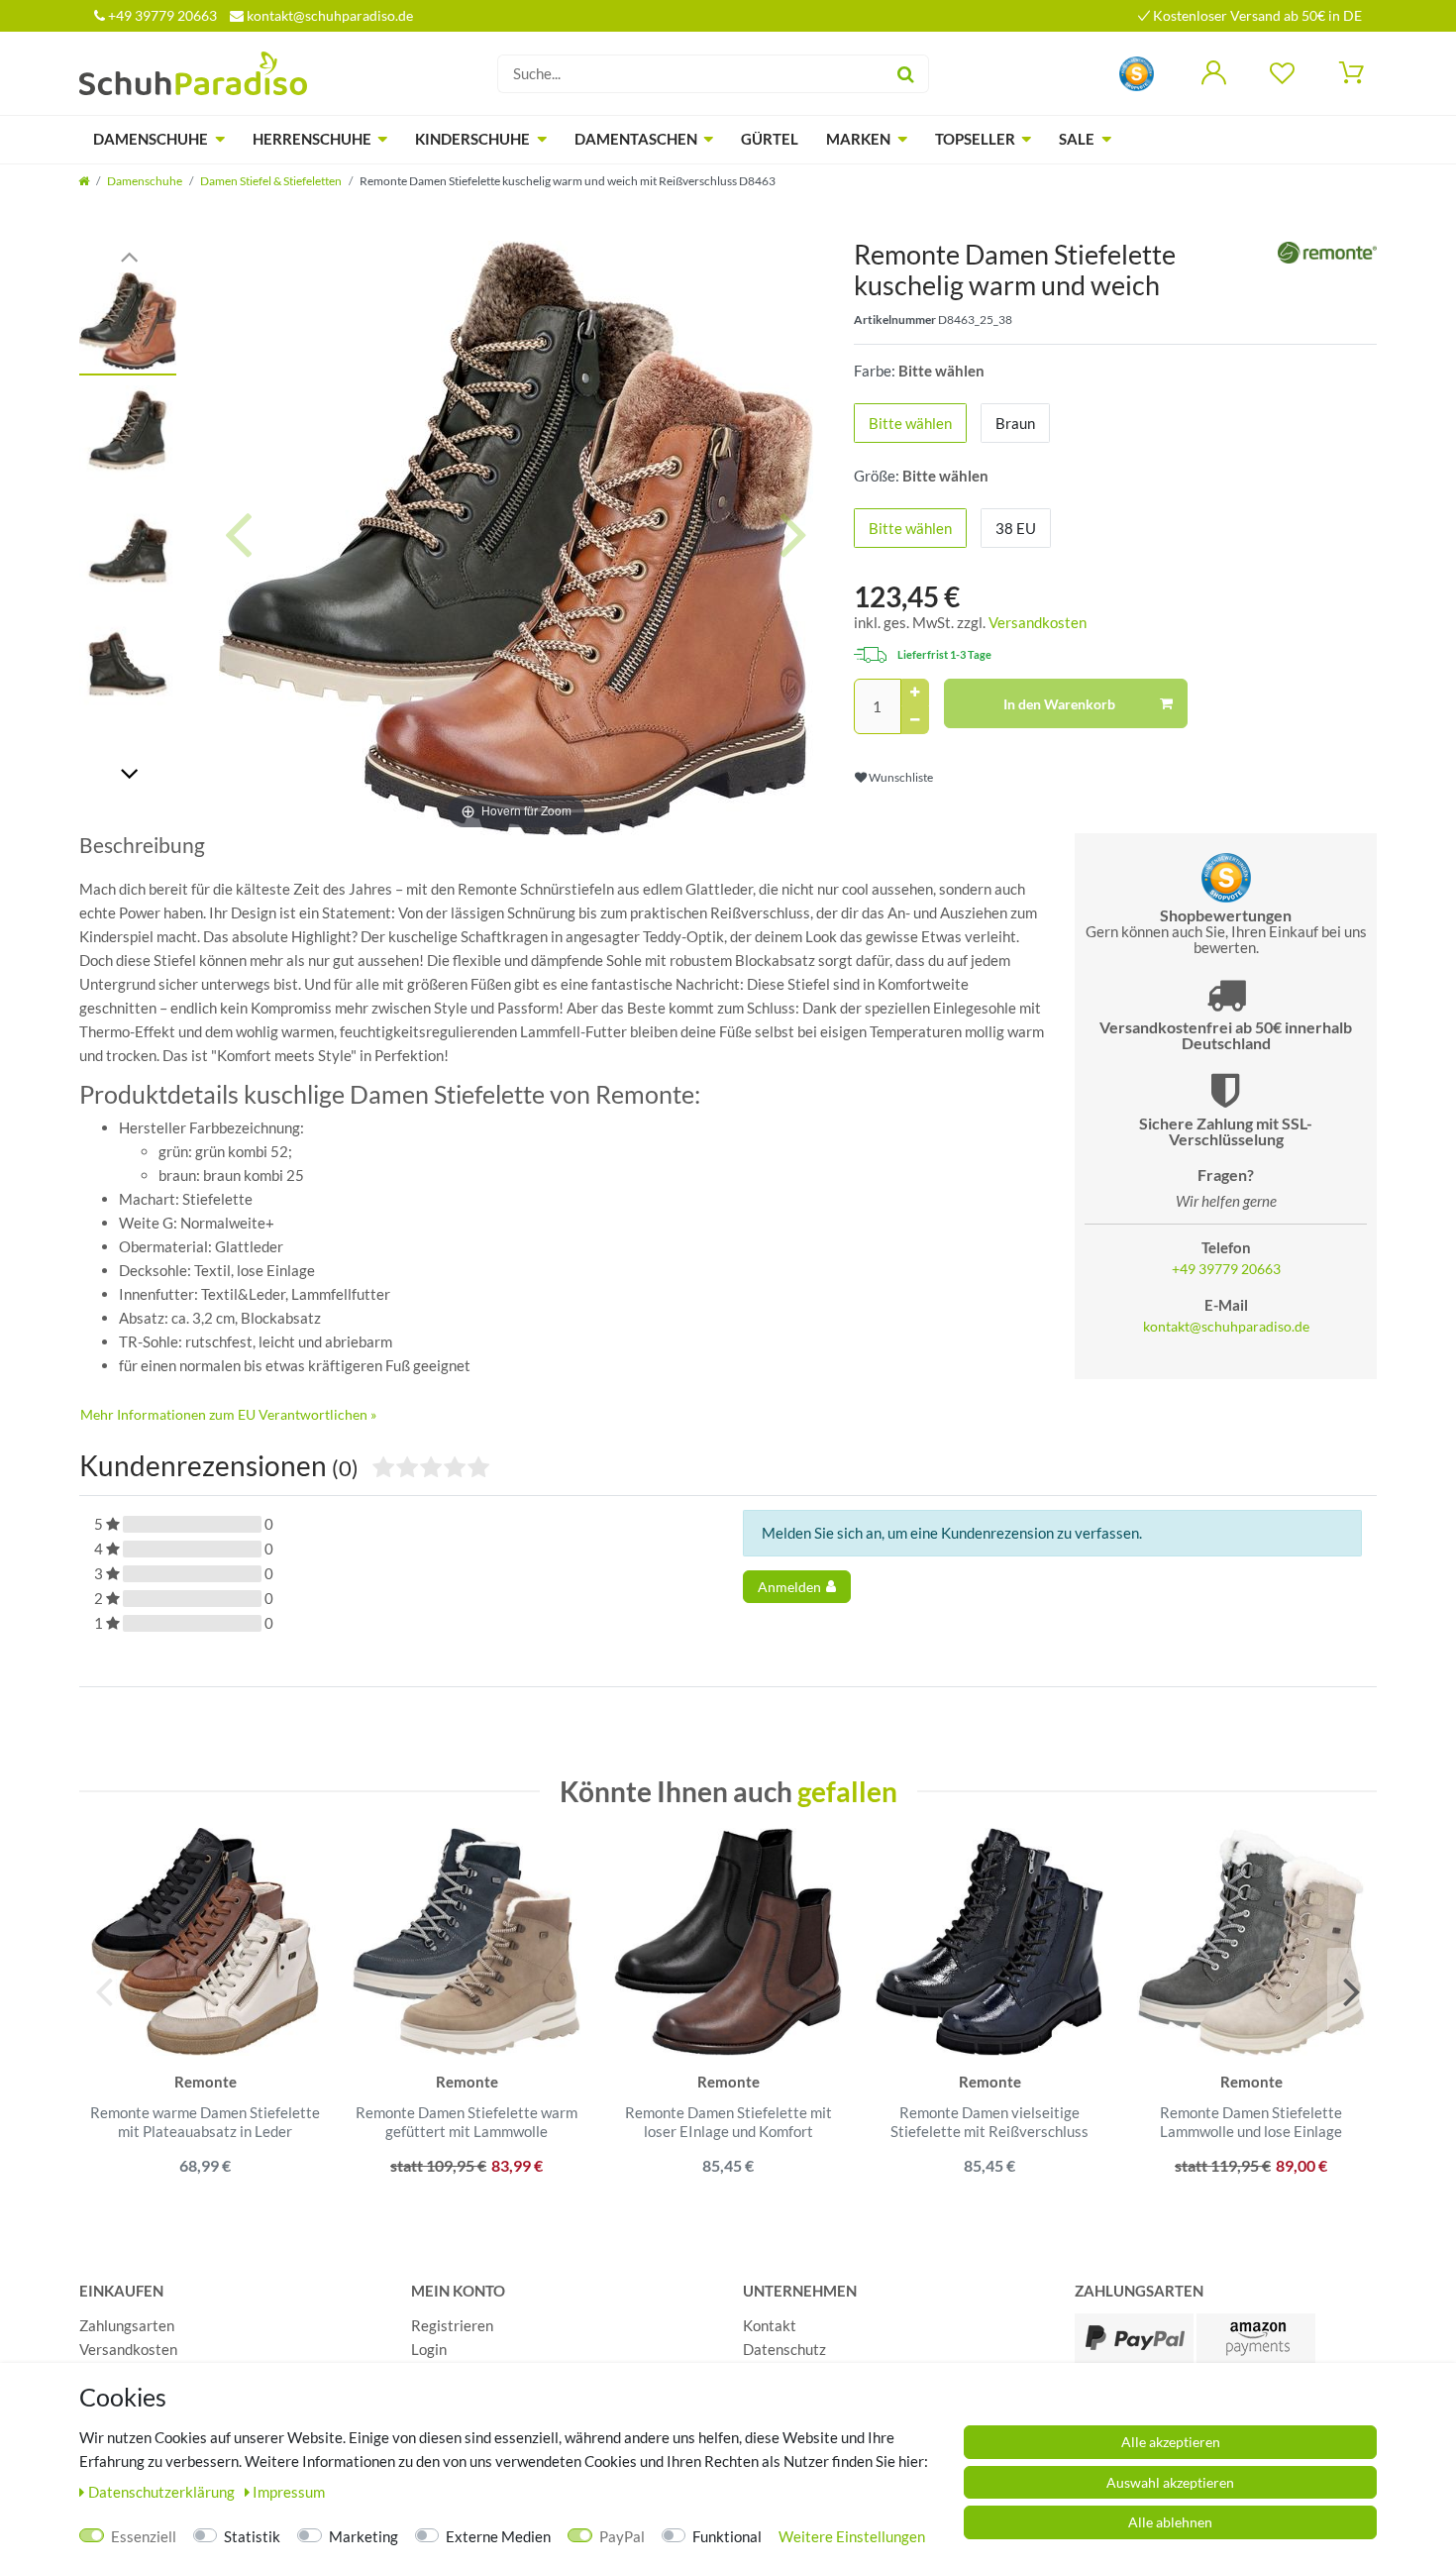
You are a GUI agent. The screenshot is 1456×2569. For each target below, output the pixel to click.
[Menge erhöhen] (915, 693)
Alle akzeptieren (1171, 2442)
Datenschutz (784, 2349)
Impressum (289, 2492)
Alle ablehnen (1170, 2522)
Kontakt (770, 2325)
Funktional (727, 2536)
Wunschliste (900, 777)
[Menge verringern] (915, 720)
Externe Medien (498, 2536)
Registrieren (452, 2325)
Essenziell (144, 2536)
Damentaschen (636, 139)
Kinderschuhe (472, 139)
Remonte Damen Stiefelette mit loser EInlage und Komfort (728, 2122)
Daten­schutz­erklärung (163, 2492)
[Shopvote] (1137, 72)
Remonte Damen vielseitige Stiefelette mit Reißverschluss (989, 2122)
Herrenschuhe (312, 139)
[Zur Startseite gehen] (84, 181)
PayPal (622, 2536)
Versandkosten (1038, 622)
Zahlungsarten (127, 2325)
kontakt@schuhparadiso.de (328, 15)
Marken (858, 139)
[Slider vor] (129, 772)
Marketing (364, 2536)
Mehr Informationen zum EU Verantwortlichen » (228, 1414)
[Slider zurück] (129, 255)
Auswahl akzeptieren (1170, 2482)
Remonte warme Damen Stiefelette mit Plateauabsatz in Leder (205, 2122)
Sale (1077, 139)
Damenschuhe (151, 139)
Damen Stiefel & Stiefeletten (271, 181)
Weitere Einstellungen (852, 2536)
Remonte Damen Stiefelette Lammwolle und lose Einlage (1251, 2122)
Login (429, 2349)
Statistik (252, 2536)
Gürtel (770, 139)
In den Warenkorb (1059, 704)
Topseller (975, 139)
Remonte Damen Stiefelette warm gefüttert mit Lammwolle (467, 2122)
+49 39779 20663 (161, 15)
